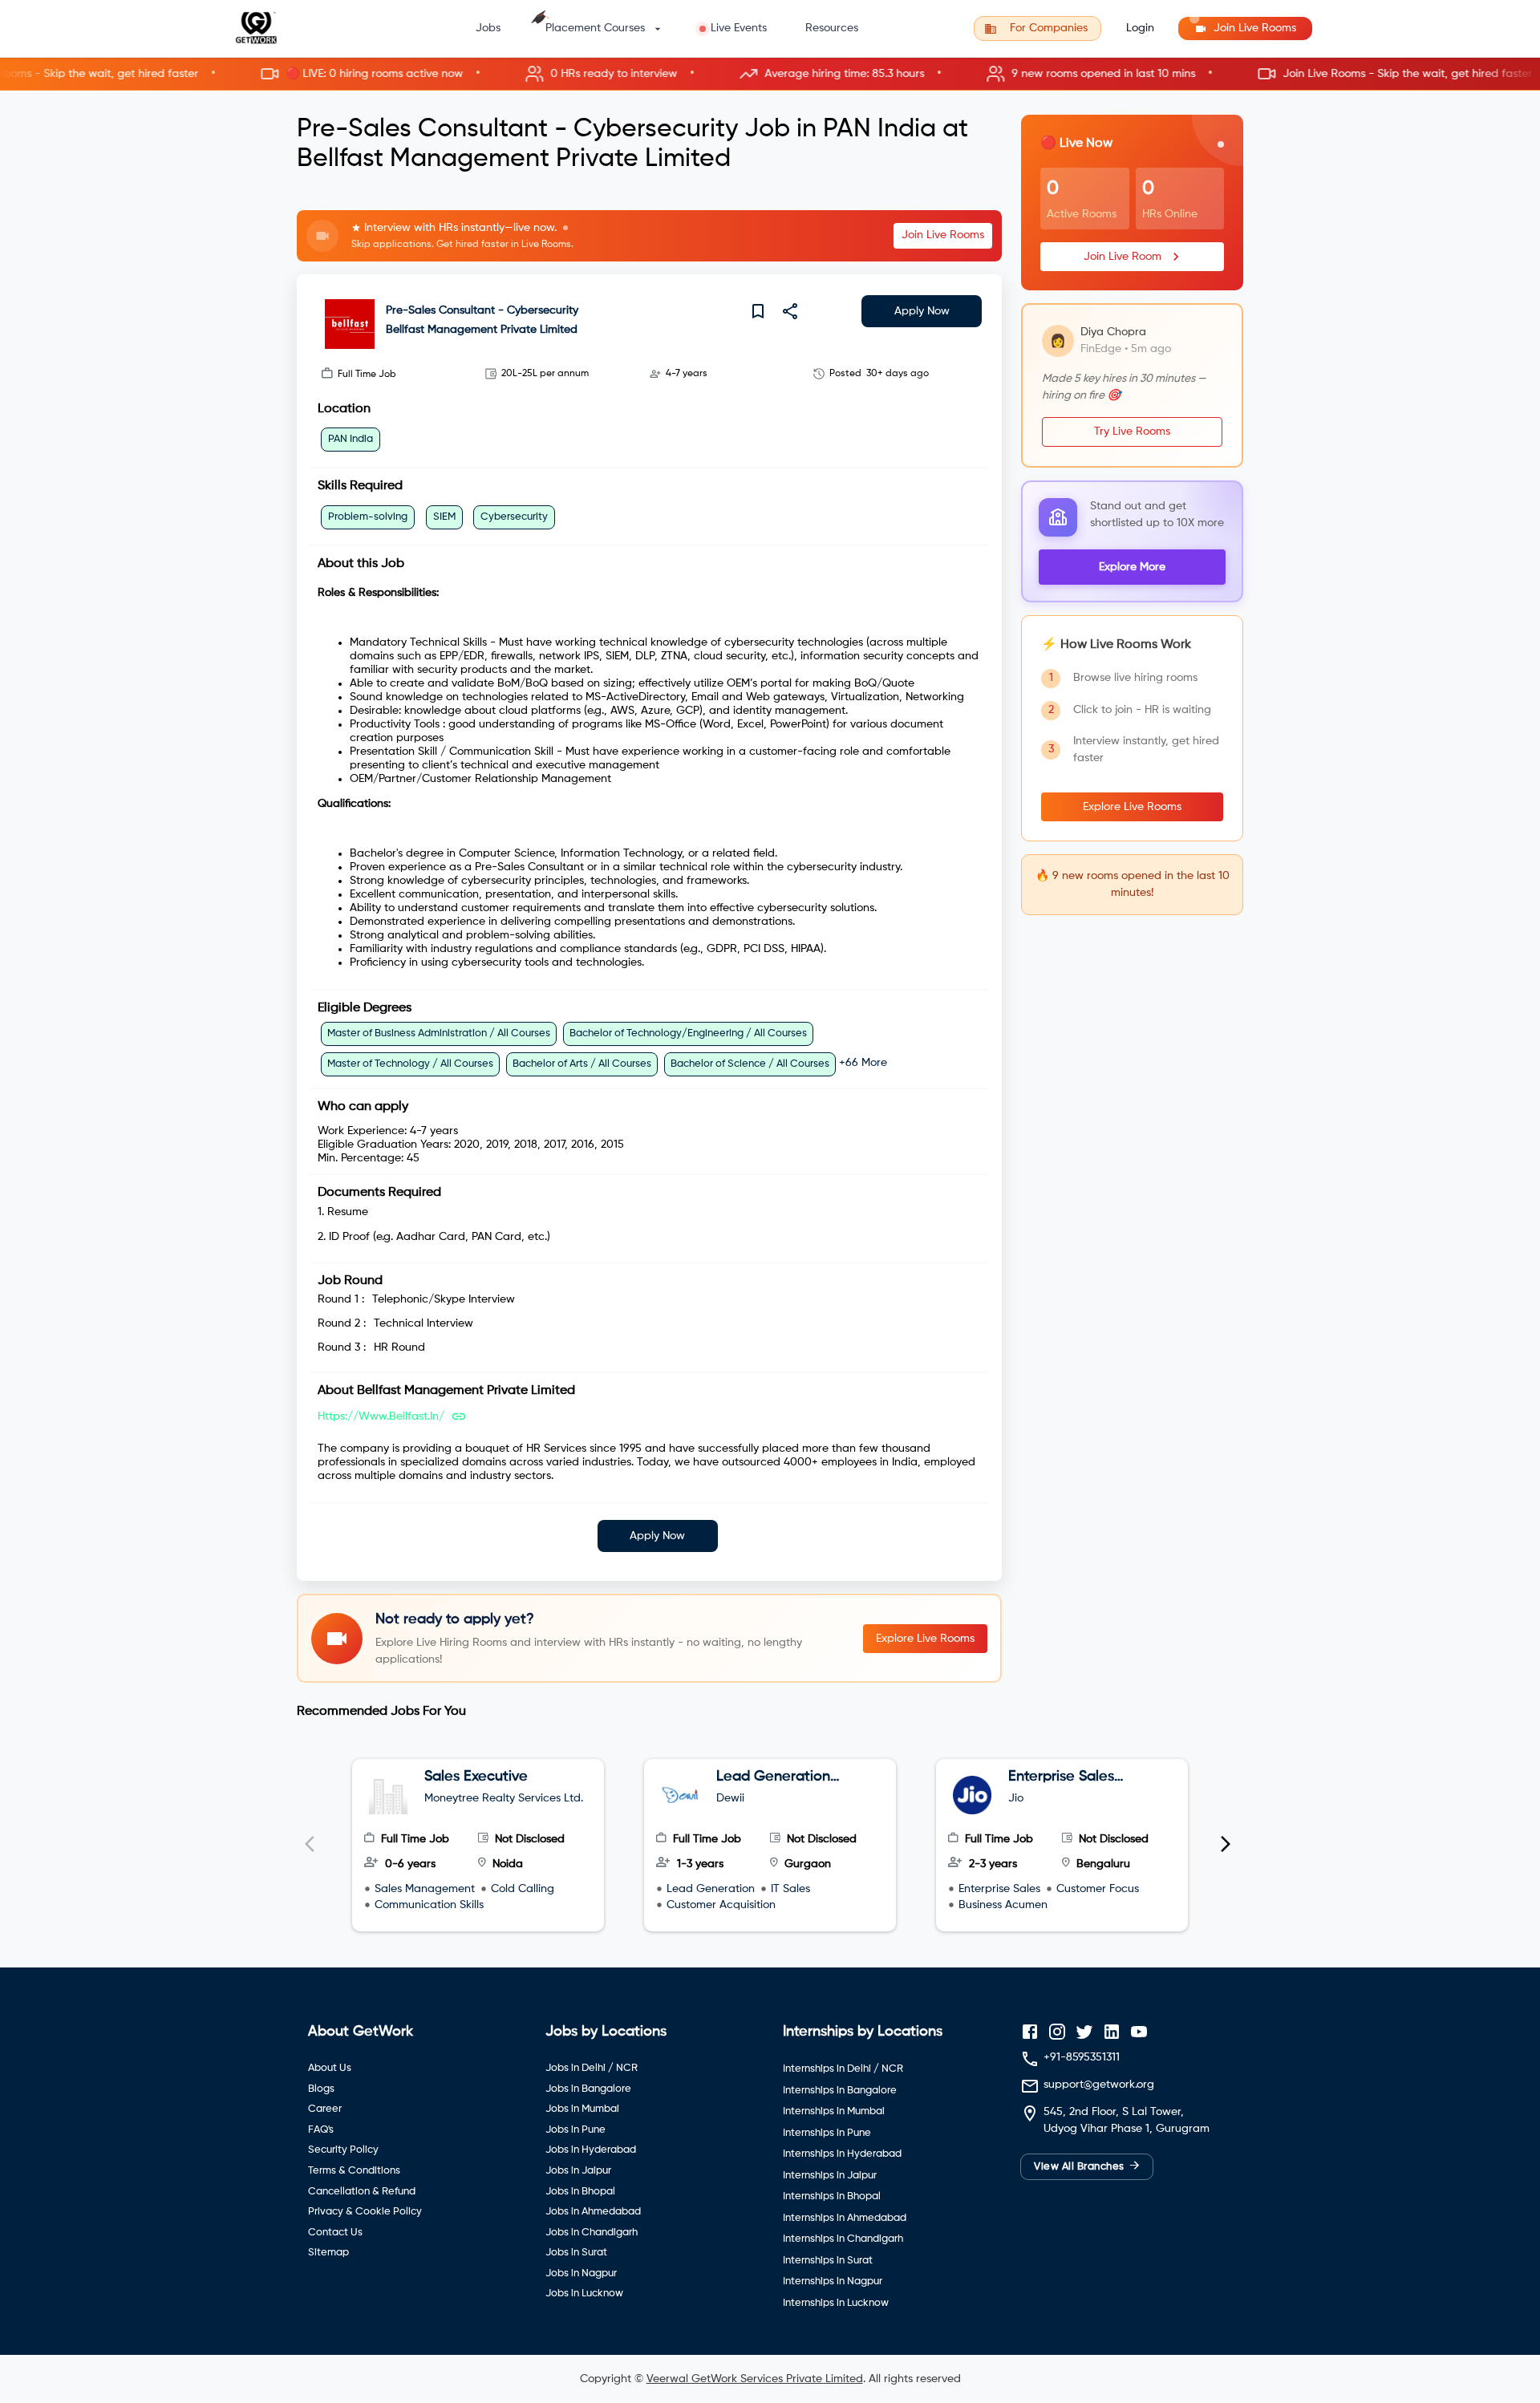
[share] (790, 311)
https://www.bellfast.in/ (381, 1416)
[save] (758, 311)
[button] (770, 74)
